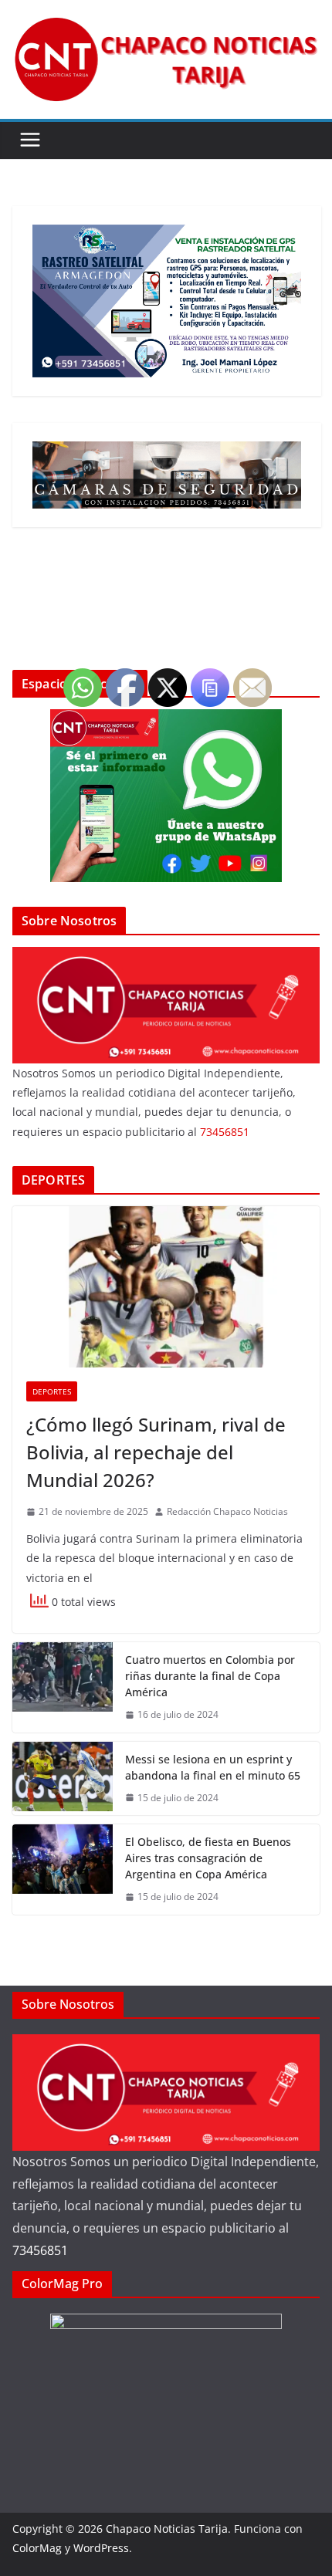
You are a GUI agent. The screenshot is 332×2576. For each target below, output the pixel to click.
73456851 (40, 2250)
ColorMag (37, 2548)
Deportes (52, 1391)
